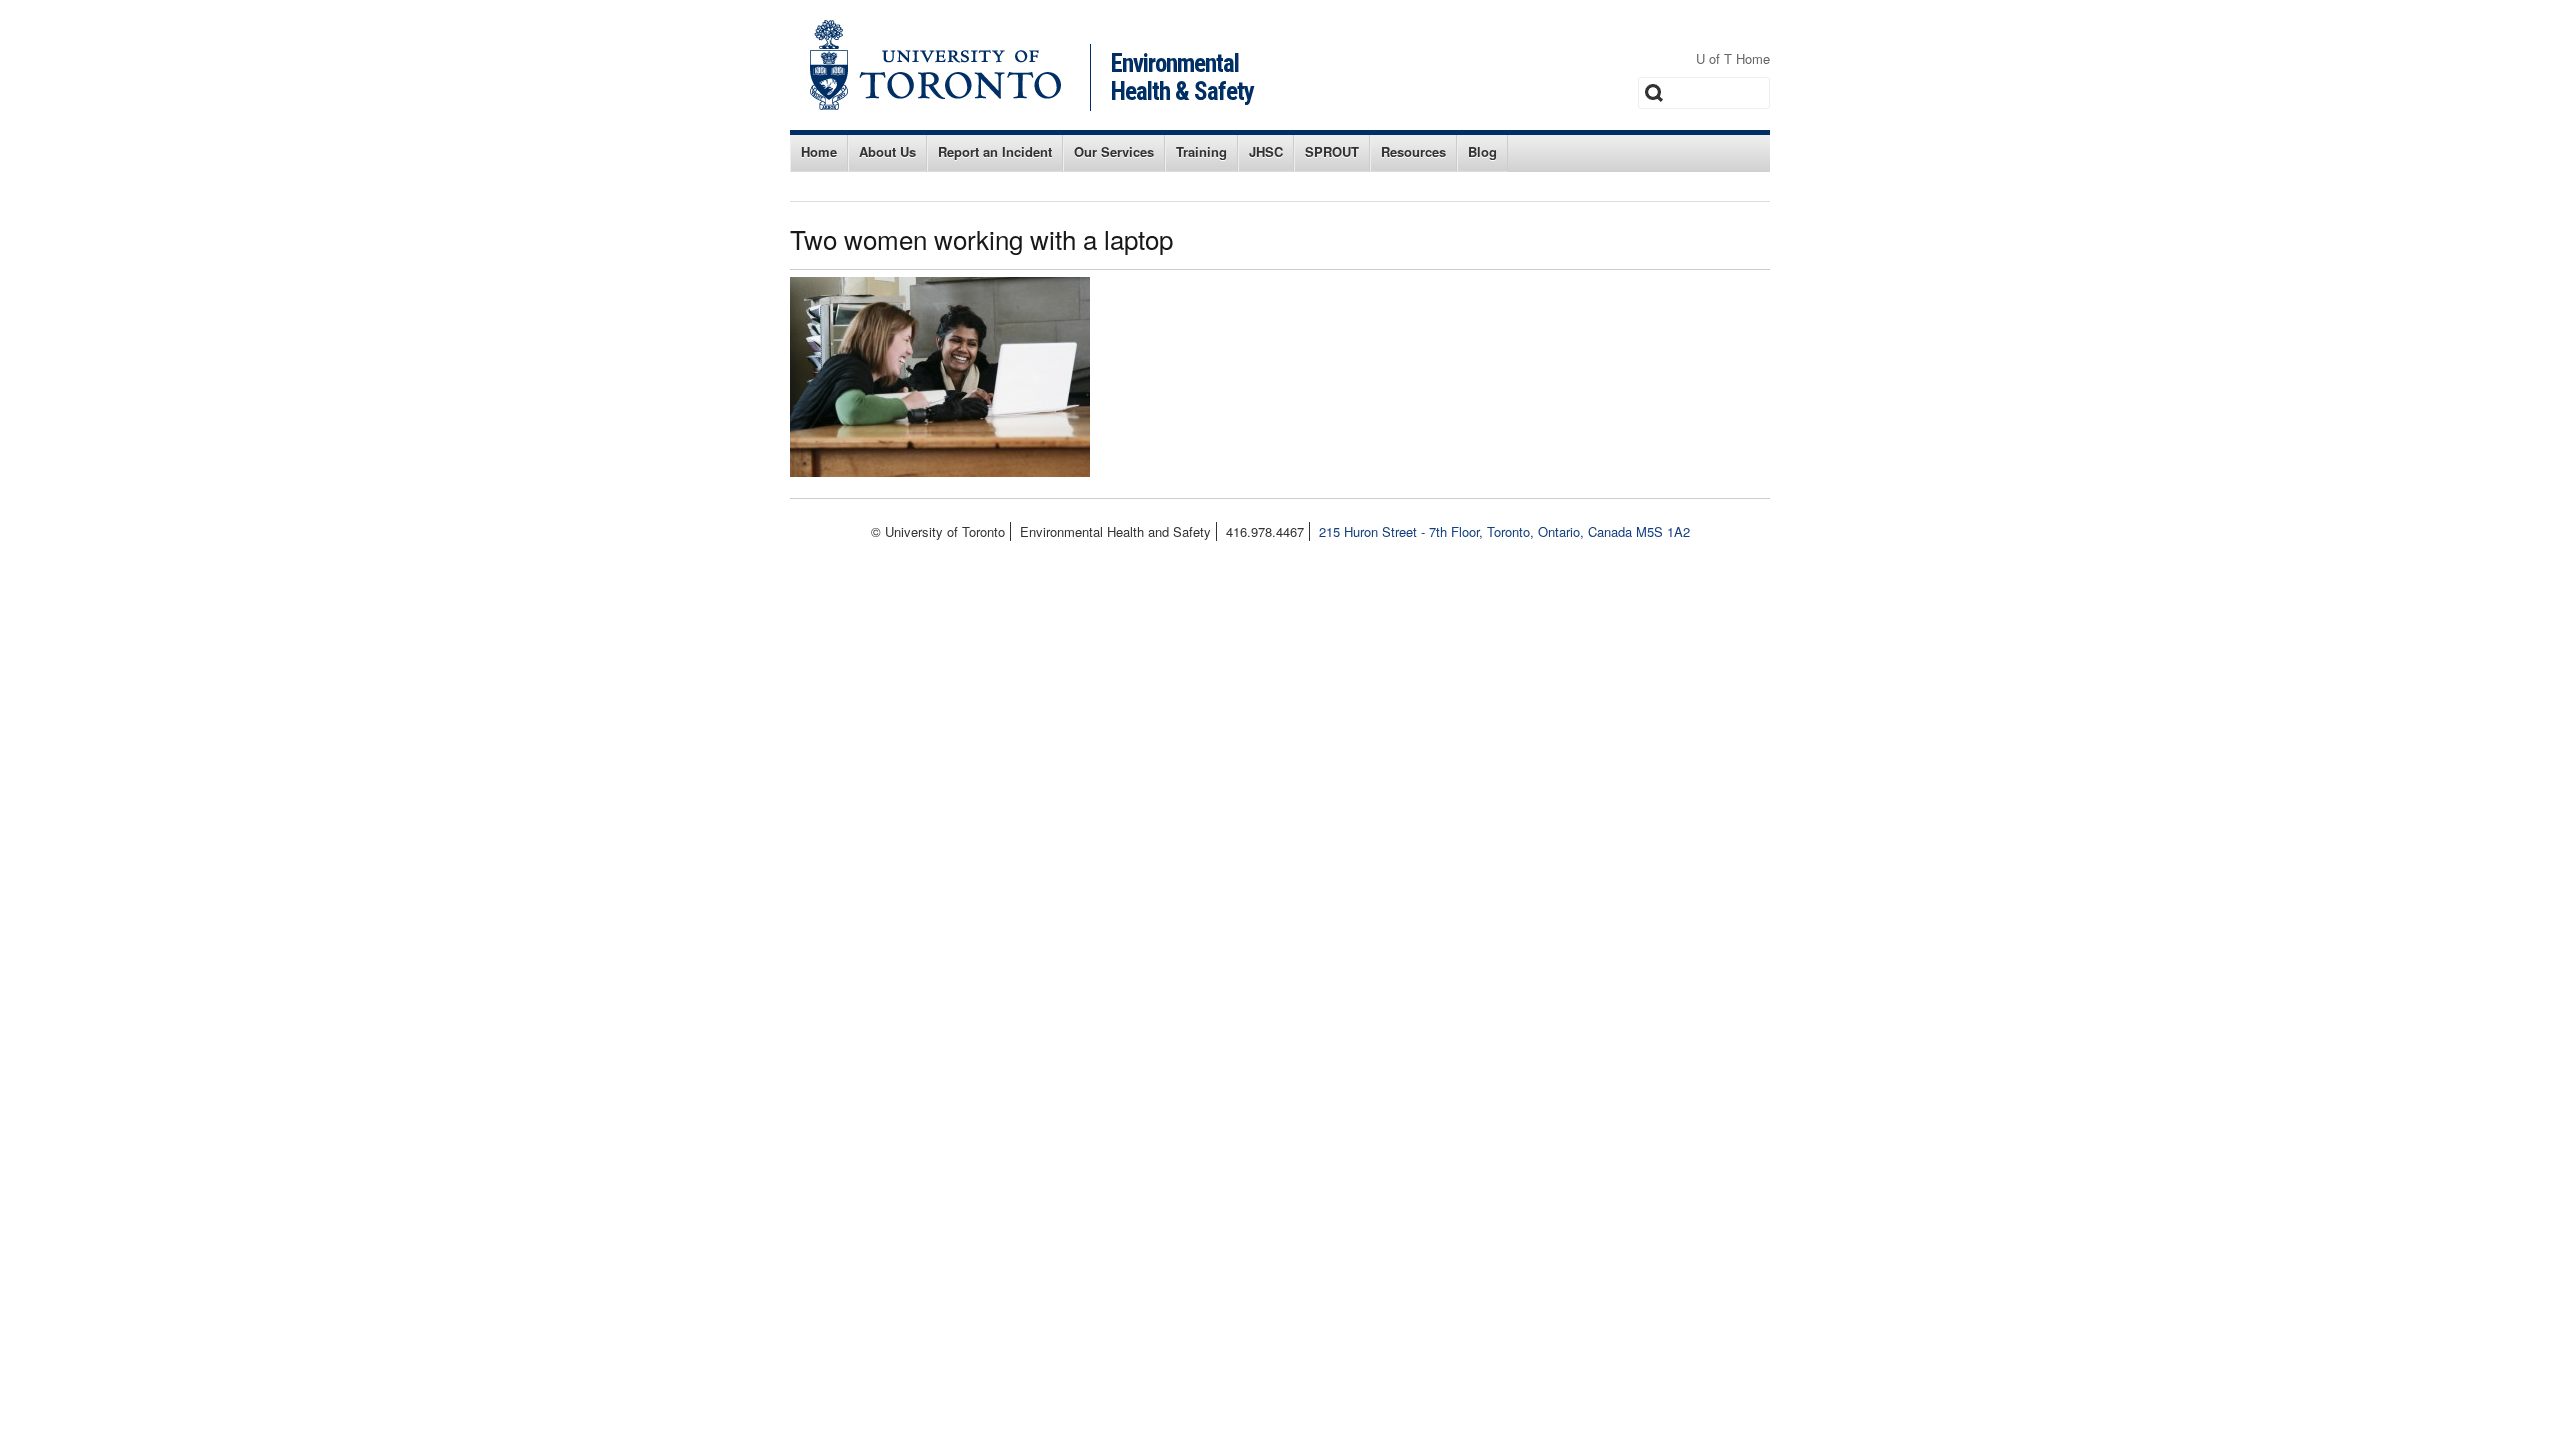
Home (819, 151)
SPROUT (1332, 151)
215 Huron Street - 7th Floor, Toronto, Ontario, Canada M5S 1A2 (1504, 531)
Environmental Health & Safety (1182, 77)
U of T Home (1733, 58)
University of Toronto (935, 65)
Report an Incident (995, 151)
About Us (887, 151)
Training (1201, 151)
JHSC (1266, 151)
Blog (1482, 151)
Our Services (1114, 151)
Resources (1413, 151)
